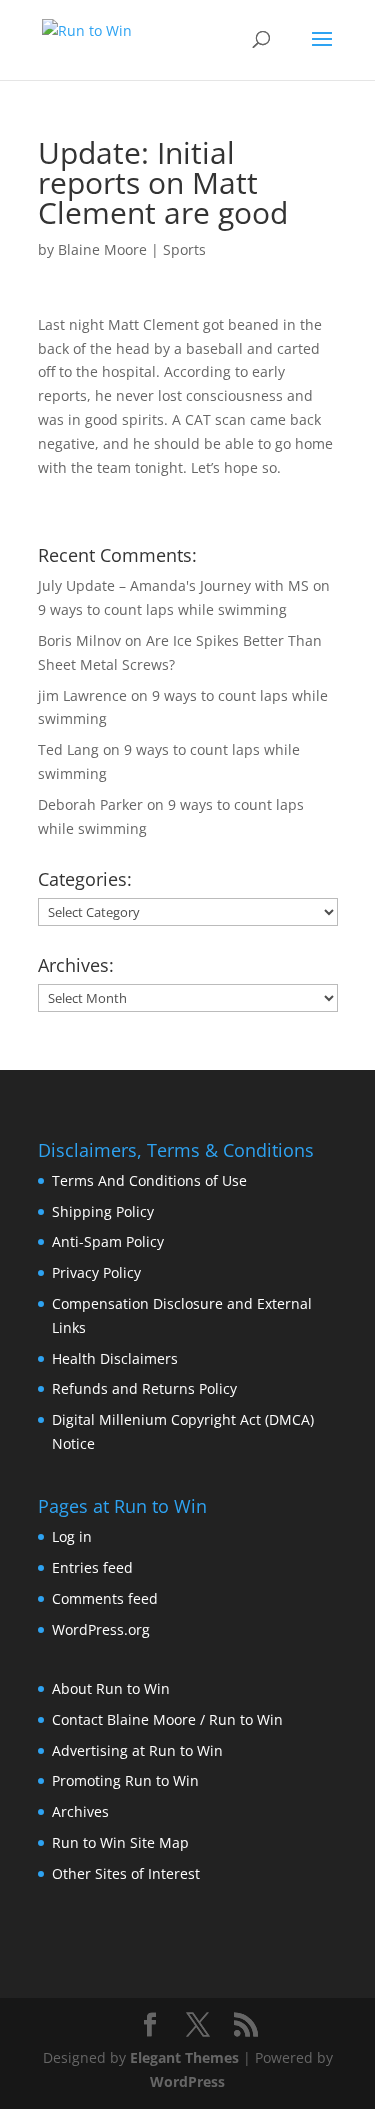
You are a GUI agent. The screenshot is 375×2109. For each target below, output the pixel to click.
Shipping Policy (103, 1211)
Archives (80, 1811)
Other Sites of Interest (126, 1873)
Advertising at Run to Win (137, 1750)
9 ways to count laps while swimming (162, 609)
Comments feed (105, 1598)
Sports (184, 249)
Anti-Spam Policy (108, 1241)
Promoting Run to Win (125, 1780)
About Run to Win (111, 1688)
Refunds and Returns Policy (144, 1388)
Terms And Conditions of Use (149, 1180)
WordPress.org (101, 1629)
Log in (72, 1536)
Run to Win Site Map (120, 1842)
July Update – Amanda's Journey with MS (173, 585)
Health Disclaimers (115, 1358)
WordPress (187, 2081)
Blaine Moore (102, 249)
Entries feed (92, 1567)
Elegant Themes (184, 2057)
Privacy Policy (96, 1272)
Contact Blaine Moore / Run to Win (167, 1719)
